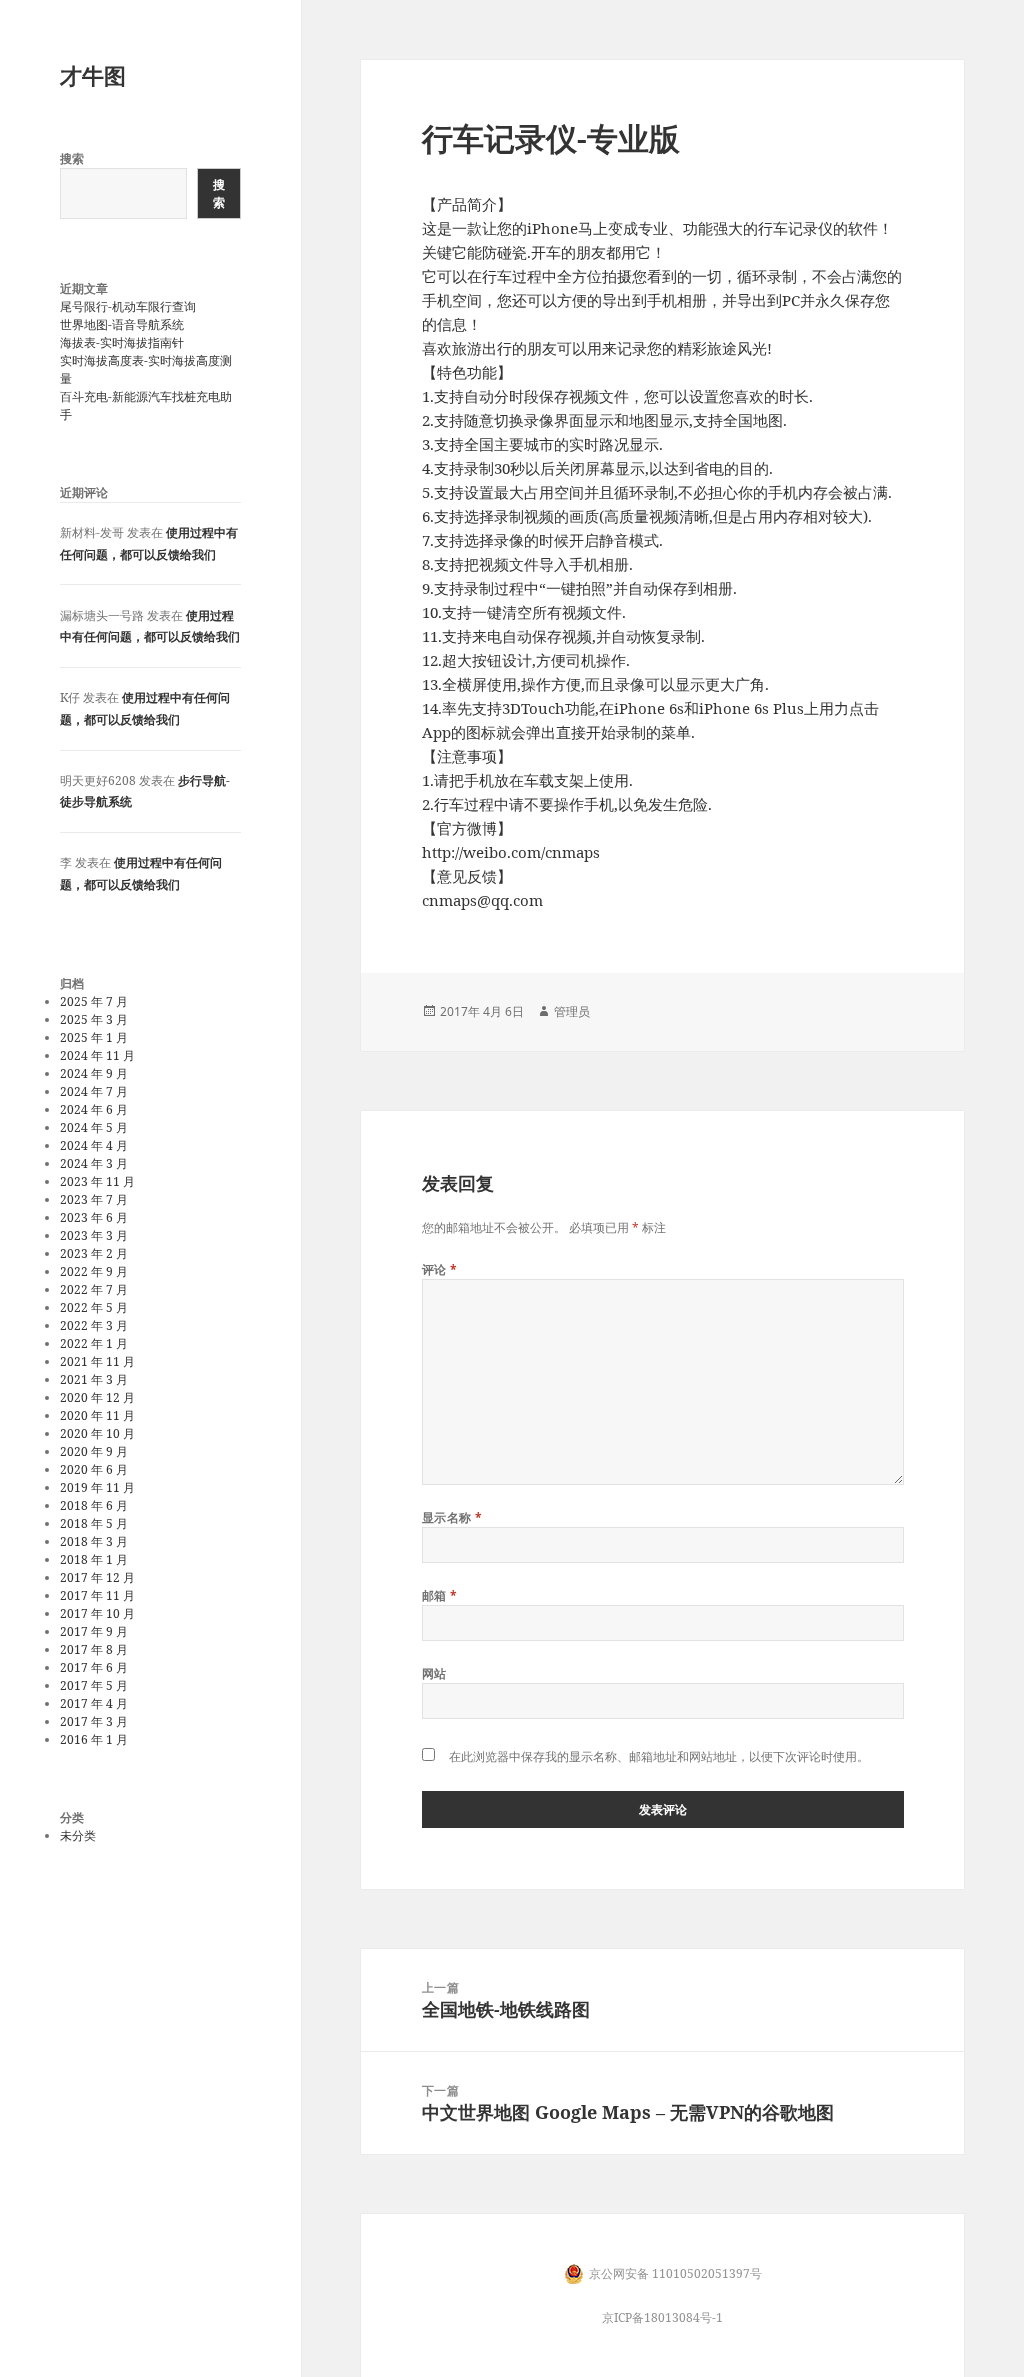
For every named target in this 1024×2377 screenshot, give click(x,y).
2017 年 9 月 (94, 1631)
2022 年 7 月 (94, 1289)
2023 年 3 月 (94, 1235)
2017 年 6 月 (94, 1667)
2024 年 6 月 (94, 1109)
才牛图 (93, 75)
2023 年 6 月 (94, 1217)
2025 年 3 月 (94, 1019)
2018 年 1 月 (94, 1559)
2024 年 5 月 (94, 1127)
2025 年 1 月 (94, 1037)
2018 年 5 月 (94, 1523)
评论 (440, 1269)
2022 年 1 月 (94, 1343)
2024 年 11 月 (97, 1055)
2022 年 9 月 (94, 1271)
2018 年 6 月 (94, 1505)
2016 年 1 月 (94, 1739)
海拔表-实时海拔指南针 (122, 342)
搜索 (72, 158)
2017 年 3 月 (94, 1721)
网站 (434, 1673)
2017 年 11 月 (97, 1595)
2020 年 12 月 (97, 1397)
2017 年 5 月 (94, 1685)
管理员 (572, 1011)
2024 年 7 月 (94, 1091)
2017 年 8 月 (94, 1649)
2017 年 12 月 (97, 1577)
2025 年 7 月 (94, 1001)
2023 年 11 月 (97, 1181)
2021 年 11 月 (97, 1361)
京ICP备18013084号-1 (662, 2317)
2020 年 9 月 (94, 1451)
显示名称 (452, 1517)
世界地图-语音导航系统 (122, 324)
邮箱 (440, 1595)
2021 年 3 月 (94, 1379)
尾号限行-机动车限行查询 (128, 306)
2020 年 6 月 (94, 1469)
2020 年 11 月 (97, 1415)
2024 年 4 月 (94, 1145)
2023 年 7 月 (94, 1199)
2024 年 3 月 (94, 1163)
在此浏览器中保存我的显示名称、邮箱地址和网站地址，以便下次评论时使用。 (659, 1756)
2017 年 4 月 (94, 1703)
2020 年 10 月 (97, 1433)
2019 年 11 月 (97, 1487)
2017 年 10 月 (97, 1613)
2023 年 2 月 (94, 1253)
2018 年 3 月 (94, 1541)
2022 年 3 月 (94, 1325)
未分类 (78, 1835)
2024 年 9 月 (94, 1073)
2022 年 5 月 (94, 1307)
